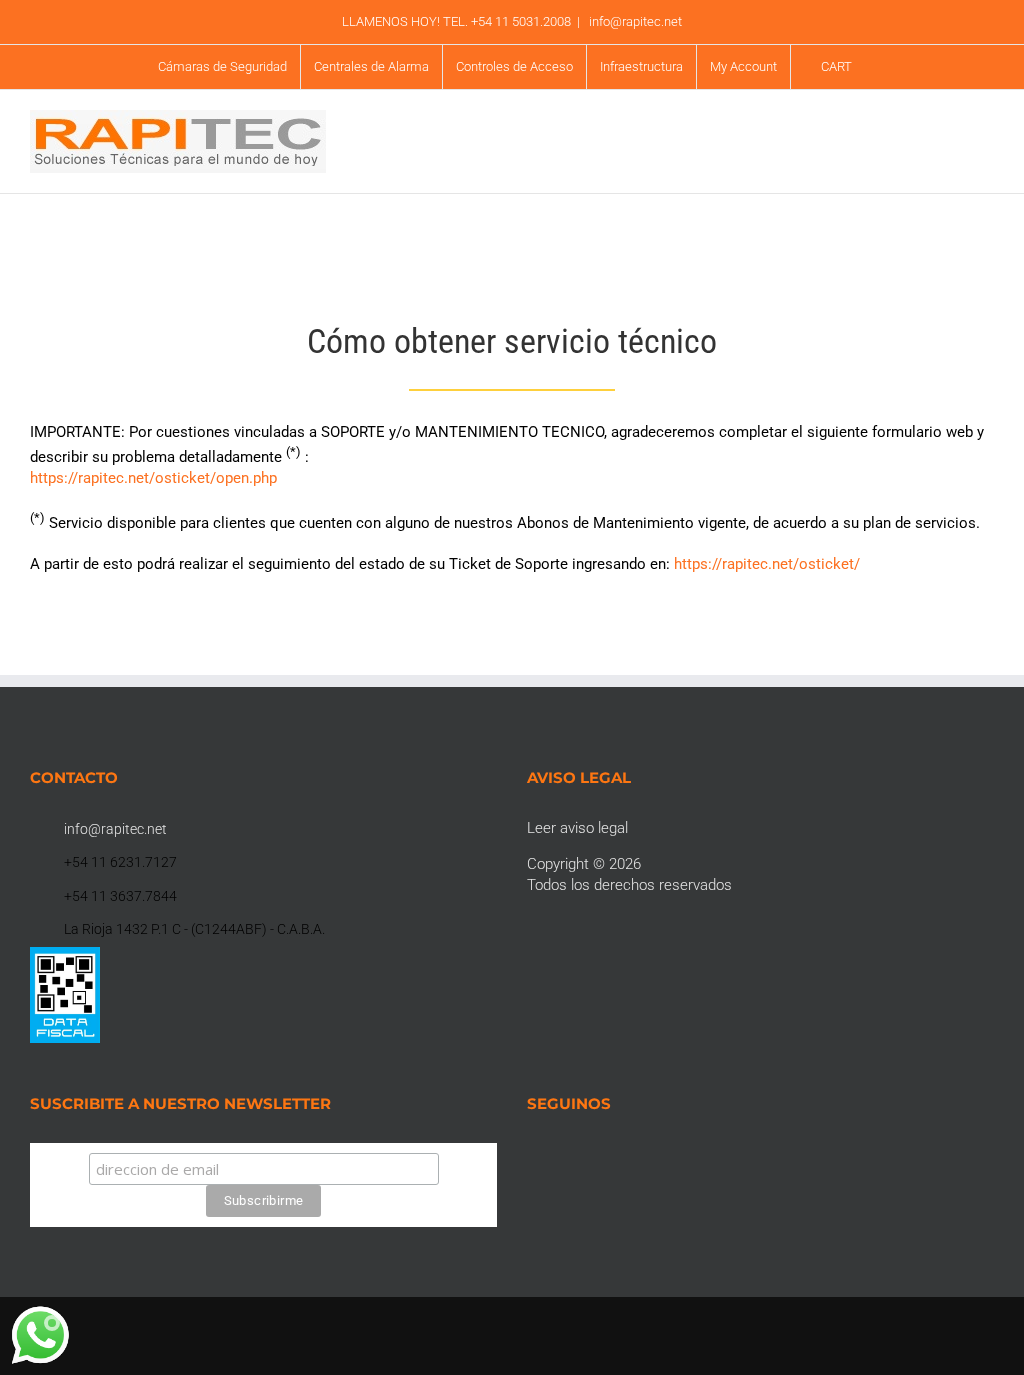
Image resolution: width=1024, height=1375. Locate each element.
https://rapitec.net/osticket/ (767, 564)
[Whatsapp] (614, 1153)
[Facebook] (533, 1153)
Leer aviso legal (577, 828)
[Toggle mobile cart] (950, 145)
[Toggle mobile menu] (986, 145)
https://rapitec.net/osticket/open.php (153, 478)
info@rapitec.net (634, 21)
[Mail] (641, 1153)
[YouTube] (587, 1153)
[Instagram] (560, 1153)
